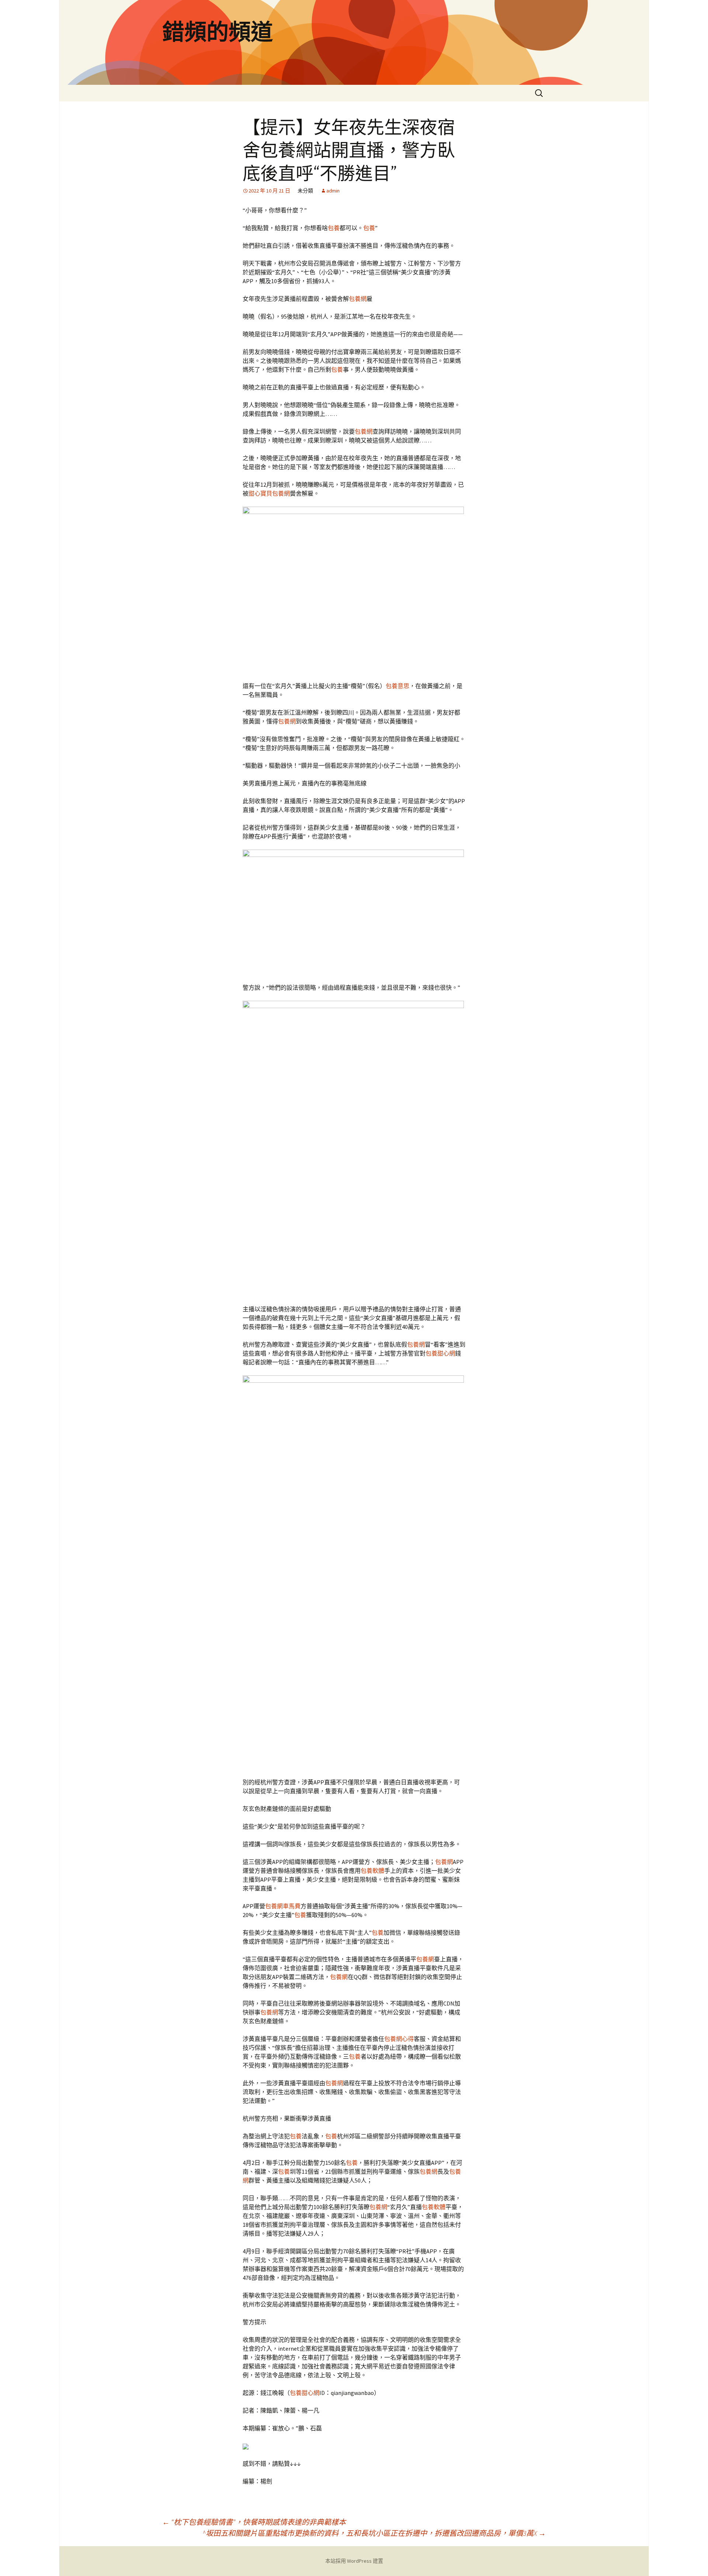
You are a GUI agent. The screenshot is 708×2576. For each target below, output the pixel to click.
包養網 (358, 299)
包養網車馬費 (283, 1906)
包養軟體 (372, 1871)
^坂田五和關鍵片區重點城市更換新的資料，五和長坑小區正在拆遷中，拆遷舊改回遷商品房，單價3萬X (374, 2533)
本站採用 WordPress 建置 (354, 2561)
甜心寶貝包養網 (269, 493)
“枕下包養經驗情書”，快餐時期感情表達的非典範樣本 (254, 2522)
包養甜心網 (440, 1353)
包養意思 (398, 686)
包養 (334, 228)
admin (333, 191)
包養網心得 (399, 2039)
